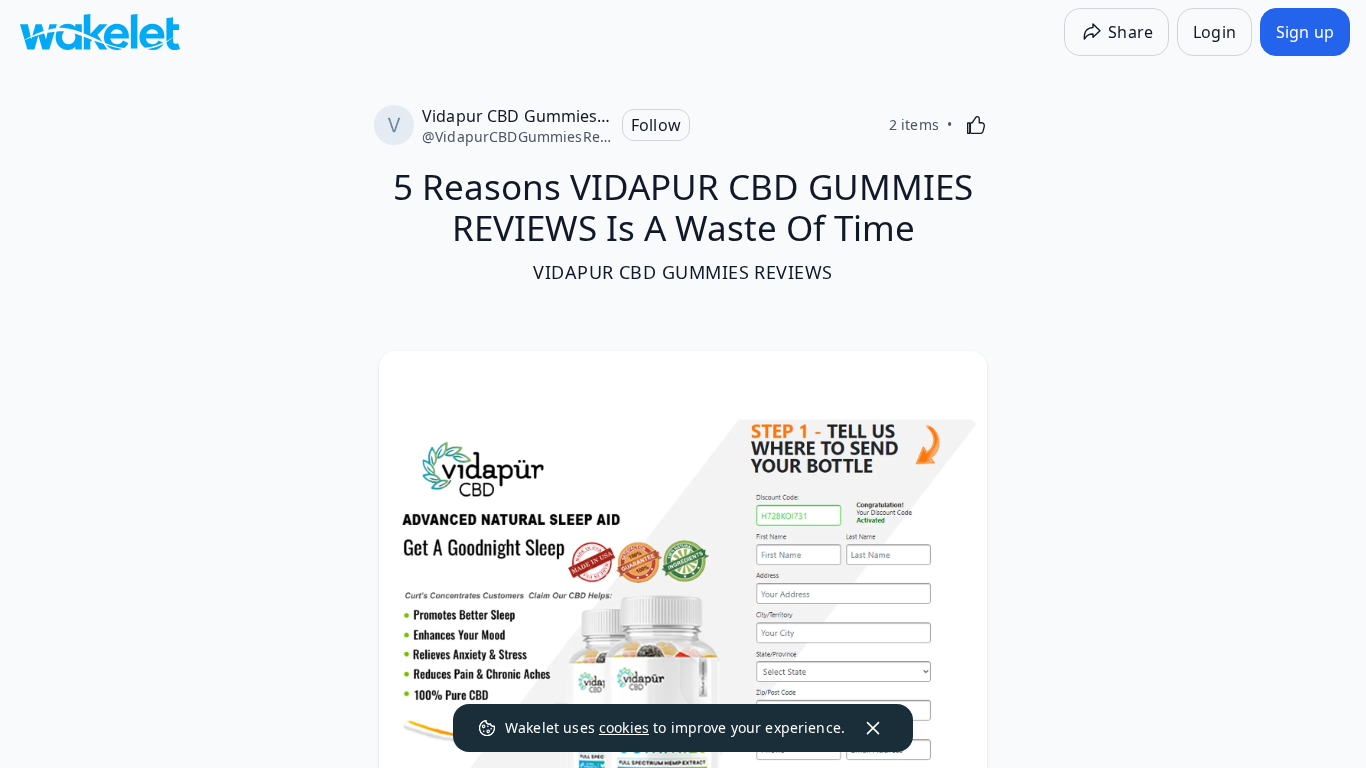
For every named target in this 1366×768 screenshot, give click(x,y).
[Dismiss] (873, 728)
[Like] (976, 125)
